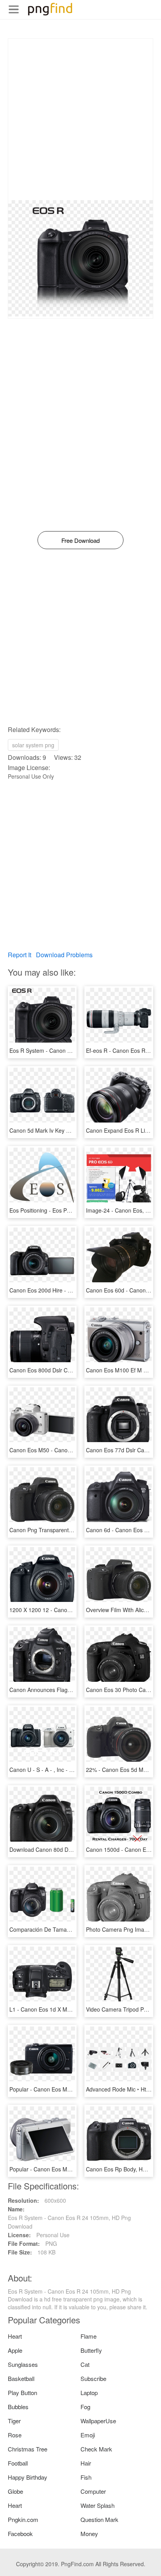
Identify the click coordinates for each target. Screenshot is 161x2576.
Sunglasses (23, 2364)
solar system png (33, 745)
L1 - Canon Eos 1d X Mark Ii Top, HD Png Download (74, 2009)
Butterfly (91, 2350)
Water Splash (97, 2505)
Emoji (88, 2435)
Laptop (89, 2393)
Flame (89, 2336)
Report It (20, 955)
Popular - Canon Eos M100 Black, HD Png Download (75, 2089)
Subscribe (93, 2378)
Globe (15, 2491)
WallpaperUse (98, 2421)
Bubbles (18, 2407)
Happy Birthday (28, 2477)
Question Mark (99, 2519)
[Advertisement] (80, 119)
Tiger (14, 2421)
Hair (86, 2463)
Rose (15, 2435)
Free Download (80, 540)
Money (89, 2534)
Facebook (20, 2534)
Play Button (22, 2393)
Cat (85, 2364)
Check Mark (96, 2449)
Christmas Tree (28, 2449)
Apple (15, 2350)
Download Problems (64, 955)
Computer (93, 2491)
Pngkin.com (23, 2519)
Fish (86, 2477)
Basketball (21, 2378)
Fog (85, 2407)
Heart (15, 2336)
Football (18, 2463)
